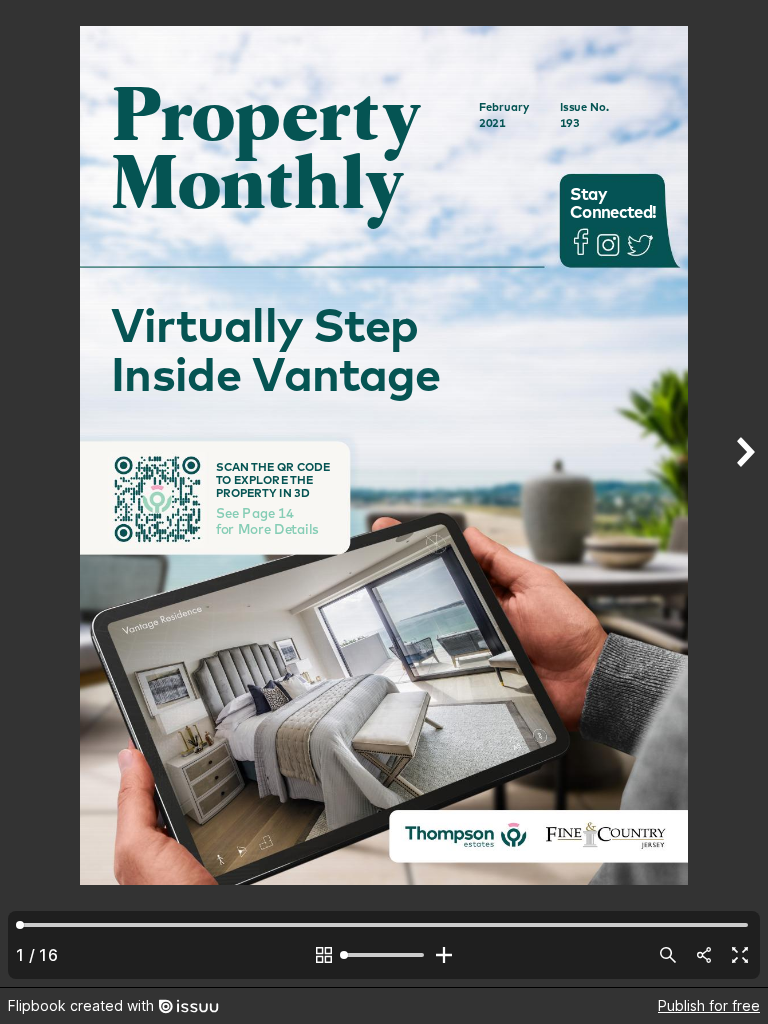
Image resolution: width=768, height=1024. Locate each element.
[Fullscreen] (740, 955)
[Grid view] (324, 955)
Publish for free (709, 1005)
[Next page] (744, 493)
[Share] (704, 955)
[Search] (668, 955)
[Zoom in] (444, 955)
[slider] (384, 955)
